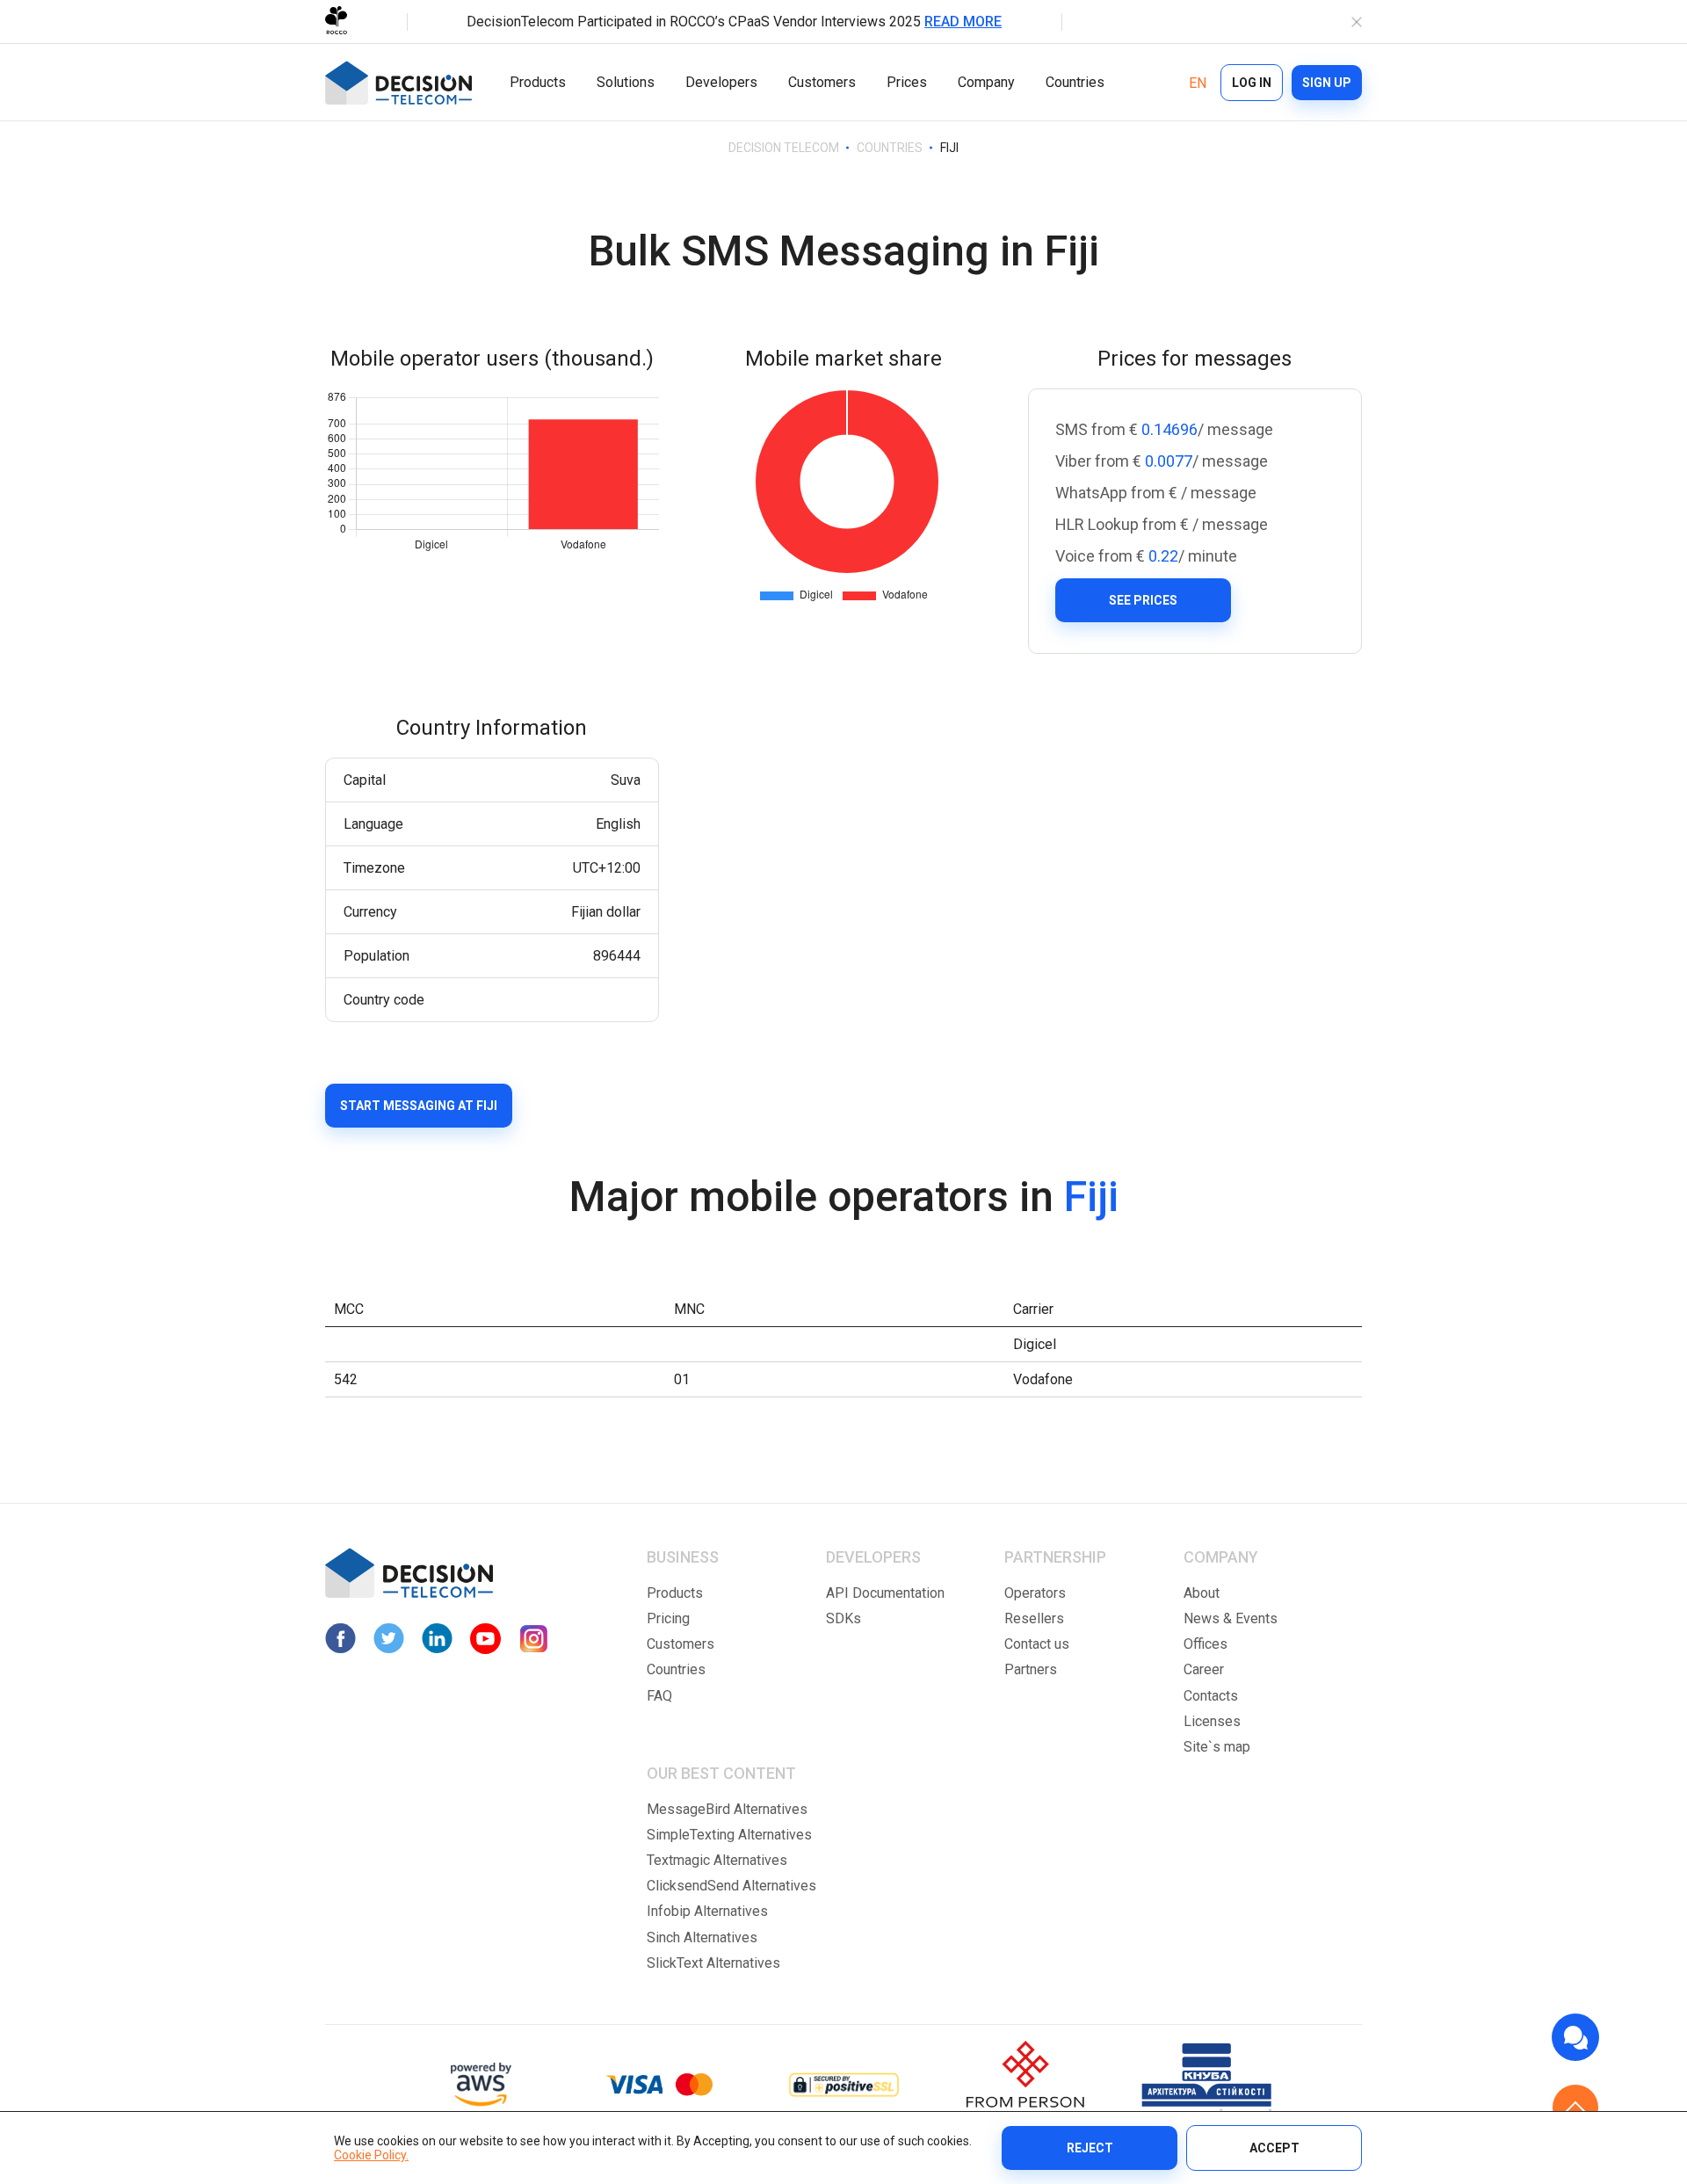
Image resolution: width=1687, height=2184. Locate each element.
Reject (1090, 2148)
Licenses (1212, 1721)
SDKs (843, 1618)
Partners (1031, 1669)
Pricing (668, 1618)
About (1202, 1593)
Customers (822, 82)
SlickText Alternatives (713, 1963)
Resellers (1034, 1618)
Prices (907, 82)
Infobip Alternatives (707, 1911)
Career (1204, 1669)
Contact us (1037, 1644)
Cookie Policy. (371, 2155)
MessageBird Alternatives (727, 1809)
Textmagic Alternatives (717, 1860)
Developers (721, 82)
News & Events (1231, 1618)
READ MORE (963, 22)
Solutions (626, 82)
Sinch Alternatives (702, 1937)
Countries (1075, 82)
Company (986, 82)
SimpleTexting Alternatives (729, 1835)
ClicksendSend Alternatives (731, 1886)
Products (538, 82)
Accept (1274, 2148)
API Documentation (885, 1593)
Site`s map (1217, 1747)
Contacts (1211, 1696)
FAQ (659, 1696)
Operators (1035, 1593)
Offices (1206, 1644)
